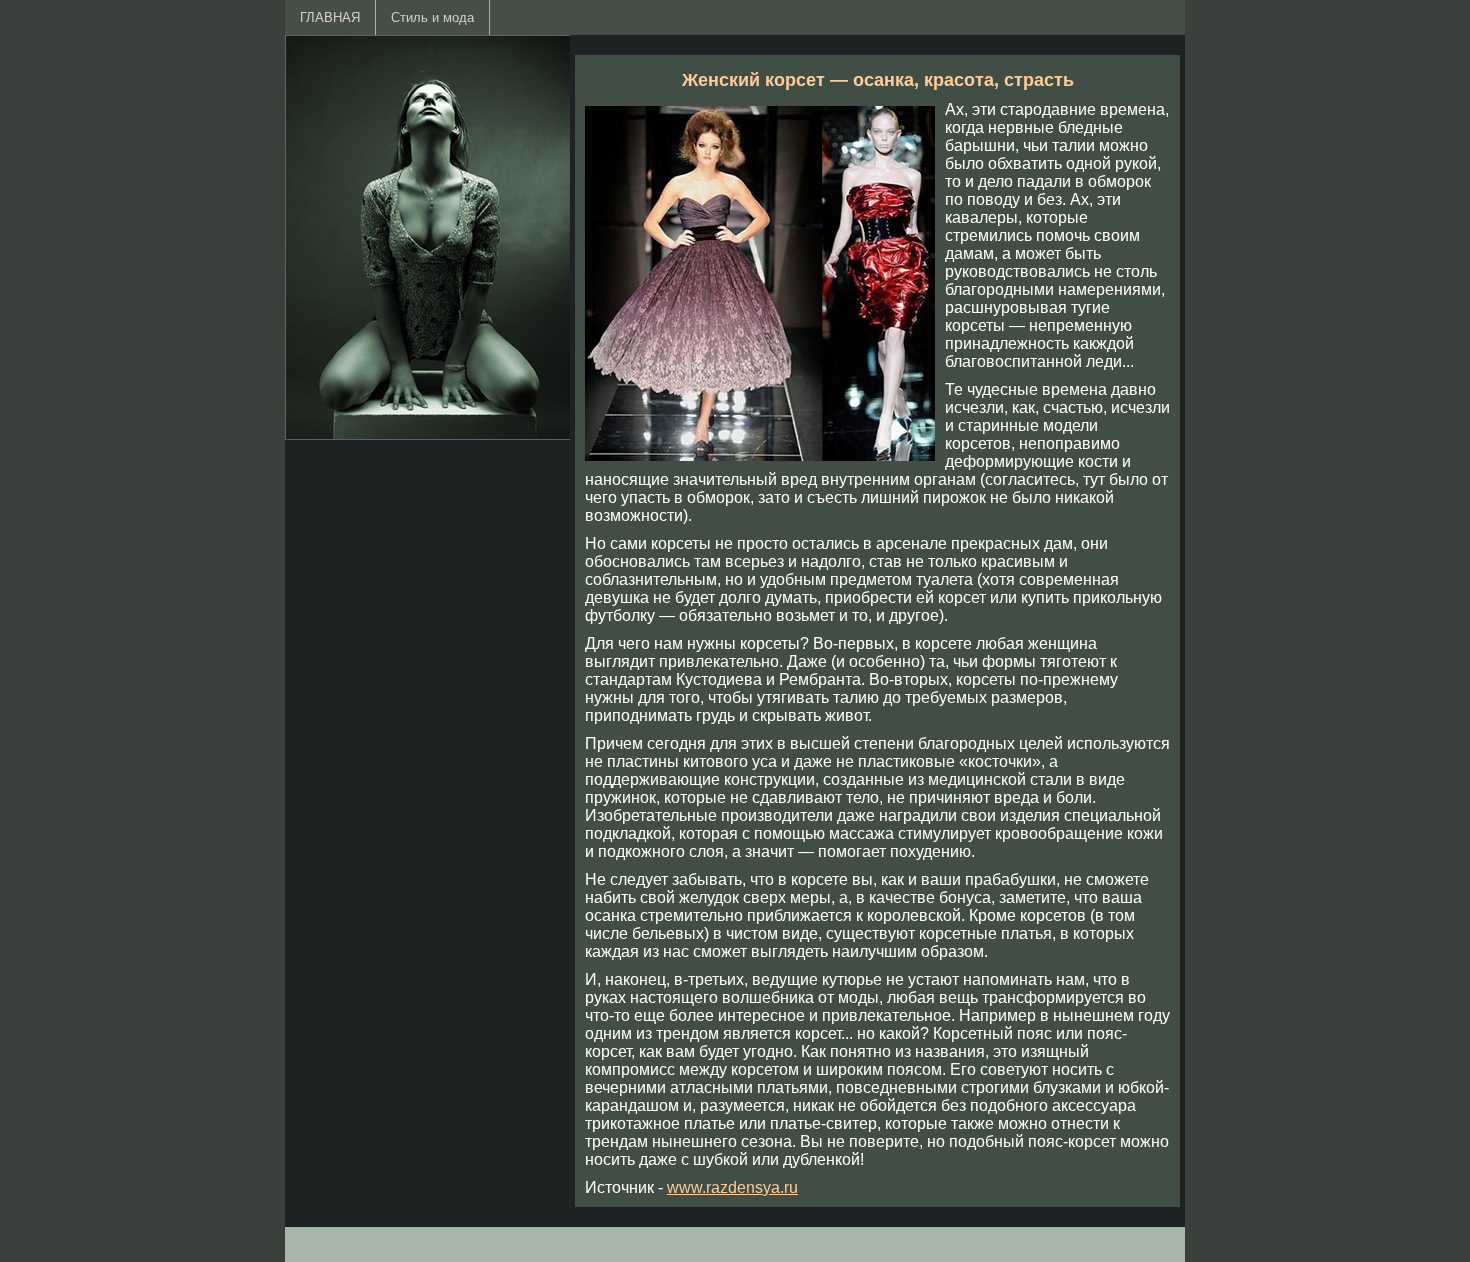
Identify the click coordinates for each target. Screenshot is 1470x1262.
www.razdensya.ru (732, 1187)
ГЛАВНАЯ (330, 17)
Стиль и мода (432, 17)
